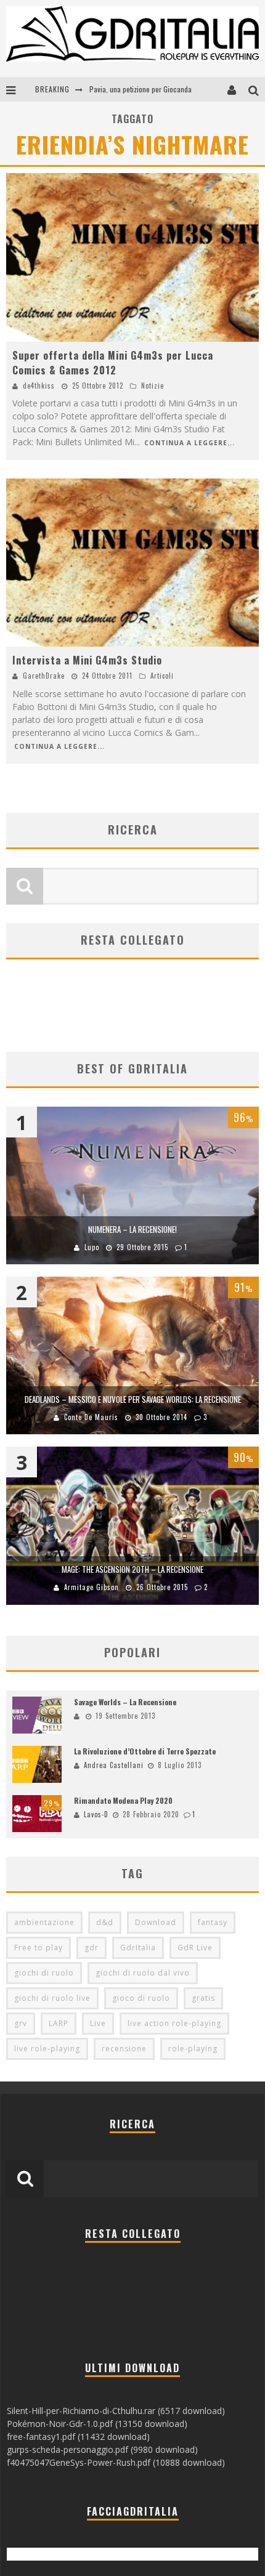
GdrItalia (138, 1948)
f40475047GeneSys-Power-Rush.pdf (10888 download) (116, 2462)
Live (98, 2023)
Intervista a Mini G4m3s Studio (87, 660)
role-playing (193, 2049)
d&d (105, 1922)
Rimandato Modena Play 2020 (123, 1800)
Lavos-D (96, 1814)
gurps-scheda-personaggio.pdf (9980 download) (102, 2449)
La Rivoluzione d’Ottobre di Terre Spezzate (145, 1751)
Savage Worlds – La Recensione (125, 1702)
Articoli (162, 676)
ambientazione (44, 1922)
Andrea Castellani (114, 1765)
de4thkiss (39, 386)
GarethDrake (44, 676)
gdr (92, 1948)
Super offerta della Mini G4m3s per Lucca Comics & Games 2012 (113, 363)
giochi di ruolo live (52, 1998)
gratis (203, 1998)
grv (21, 2023)
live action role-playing (174, 2023)
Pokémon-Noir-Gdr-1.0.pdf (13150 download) (97, 2424)
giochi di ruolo (44, 1973)
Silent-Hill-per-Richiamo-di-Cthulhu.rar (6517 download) (116, 2411)
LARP (59, 2023)
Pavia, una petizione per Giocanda (141, 89)
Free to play (39, 1948)
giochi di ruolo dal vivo (143, 1973)
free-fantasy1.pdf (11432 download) (78, 2437)
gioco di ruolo (141, 1998)
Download (156, 1922)
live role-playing (47, 2049)
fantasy (213, 1922)
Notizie (153, 386)
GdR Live (195, 1948)
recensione (124, 2049)
